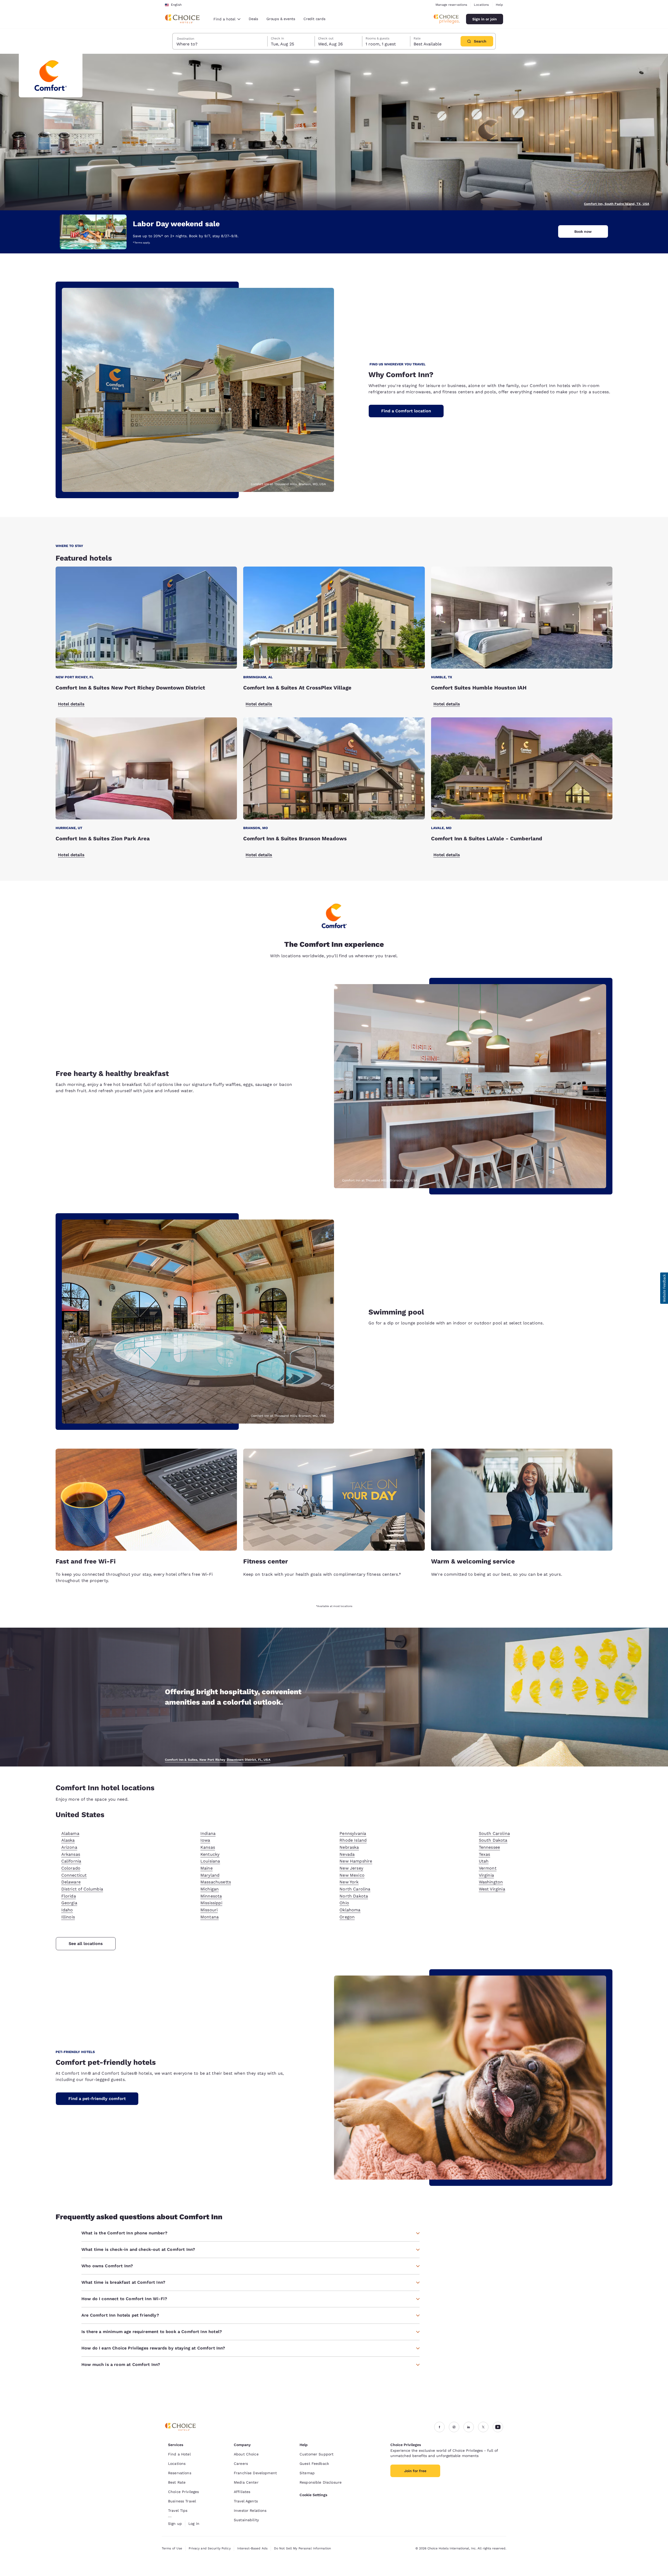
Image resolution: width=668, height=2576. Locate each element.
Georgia (69, 1903)
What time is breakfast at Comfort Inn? (123, 2282)
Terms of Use (172, 2548)
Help (499, 5)
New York (349, 1882)
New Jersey (351, 1868)
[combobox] (227, 19)
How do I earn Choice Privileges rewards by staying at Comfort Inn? (153, 2348)
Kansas (208, 1847)
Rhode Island (353, 1840)
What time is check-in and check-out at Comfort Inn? (138, 2249)
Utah (484, 1861)
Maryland (210, 1875)
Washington (491, 1882)
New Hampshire (356, 1861)
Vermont (488, 1868)
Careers (241, 2464)
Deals (253, 19)
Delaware (71, 1882)
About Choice (246, 2454)
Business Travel (182, 2501)
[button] (664, 1288)
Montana (210, 1917)
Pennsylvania (353, 1833)
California (71, 1861)
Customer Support (317, 2454)
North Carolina (355, 1889)
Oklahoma (350, 1910)
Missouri (209, 1910)
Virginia (486, 1875)
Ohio (344, 1903)
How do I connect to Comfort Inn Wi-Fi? (124, 2299)
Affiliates (242, 2492)
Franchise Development (255, 2473)
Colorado (71, 1868)
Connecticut (74, 1875)
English (176, 5)
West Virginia (492, 1889)
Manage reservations (451, 5)
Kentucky (210, 1854)
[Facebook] (439, 2427)
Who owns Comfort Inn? (107, 2266)
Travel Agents (246, 2501)
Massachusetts (216, 1882)
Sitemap (307, 2473)
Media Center (246, 2482)
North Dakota (354, 1896)
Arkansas (71, 1854)
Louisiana (210, 1861)
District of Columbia (82, 1889)
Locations (481, 5)
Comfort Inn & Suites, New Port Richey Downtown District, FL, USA (218, 1760)
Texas (485, 1854)
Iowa (205, 1840)
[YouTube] (498, 2427)
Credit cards (314, 19)
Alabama (70, 1833)
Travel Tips (178, 2510)
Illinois (68, 1917)
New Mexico (352, 1875)
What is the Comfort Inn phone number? (124, 2233)
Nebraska (349, 1847)
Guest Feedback (314, 2464)
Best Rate (177, 2482)
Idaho (67, 1910)
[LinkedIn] (469, 2427)
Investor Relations (250, 2510)
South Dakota (493, 1840)
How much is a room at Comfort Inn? (121, 2364)
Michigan (210, 1889)
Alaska (68, 1840)
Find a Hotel (179, 2454)
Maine (207, 1868)
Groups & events (281, 19)
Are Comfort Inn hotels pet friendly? (120, 2315)
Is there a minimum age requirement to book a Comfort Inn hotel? (152, 2332)
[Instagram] (454, 2427)
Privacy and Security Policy (210, 2548)
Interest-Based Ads (252, 2548)
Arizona (69, 1847)
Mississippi (211, 1903)
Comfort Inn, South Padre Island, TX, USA (617, 204)
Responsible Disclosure (321, 2482)
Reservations (180, 2473)
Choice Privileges (183, 2492)
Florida (69, 1896)
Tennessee (489, 1847)
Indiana (208, 1833)
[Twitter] (483, 2427)
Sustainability (246, 2520)
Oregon (347, 1917)
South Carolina (494, 1833)
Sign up (175, 2524)
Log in (194, 2524)
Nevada (347, 1854)
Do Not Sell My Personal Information (302, 2548)
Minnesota (211, 1896)
